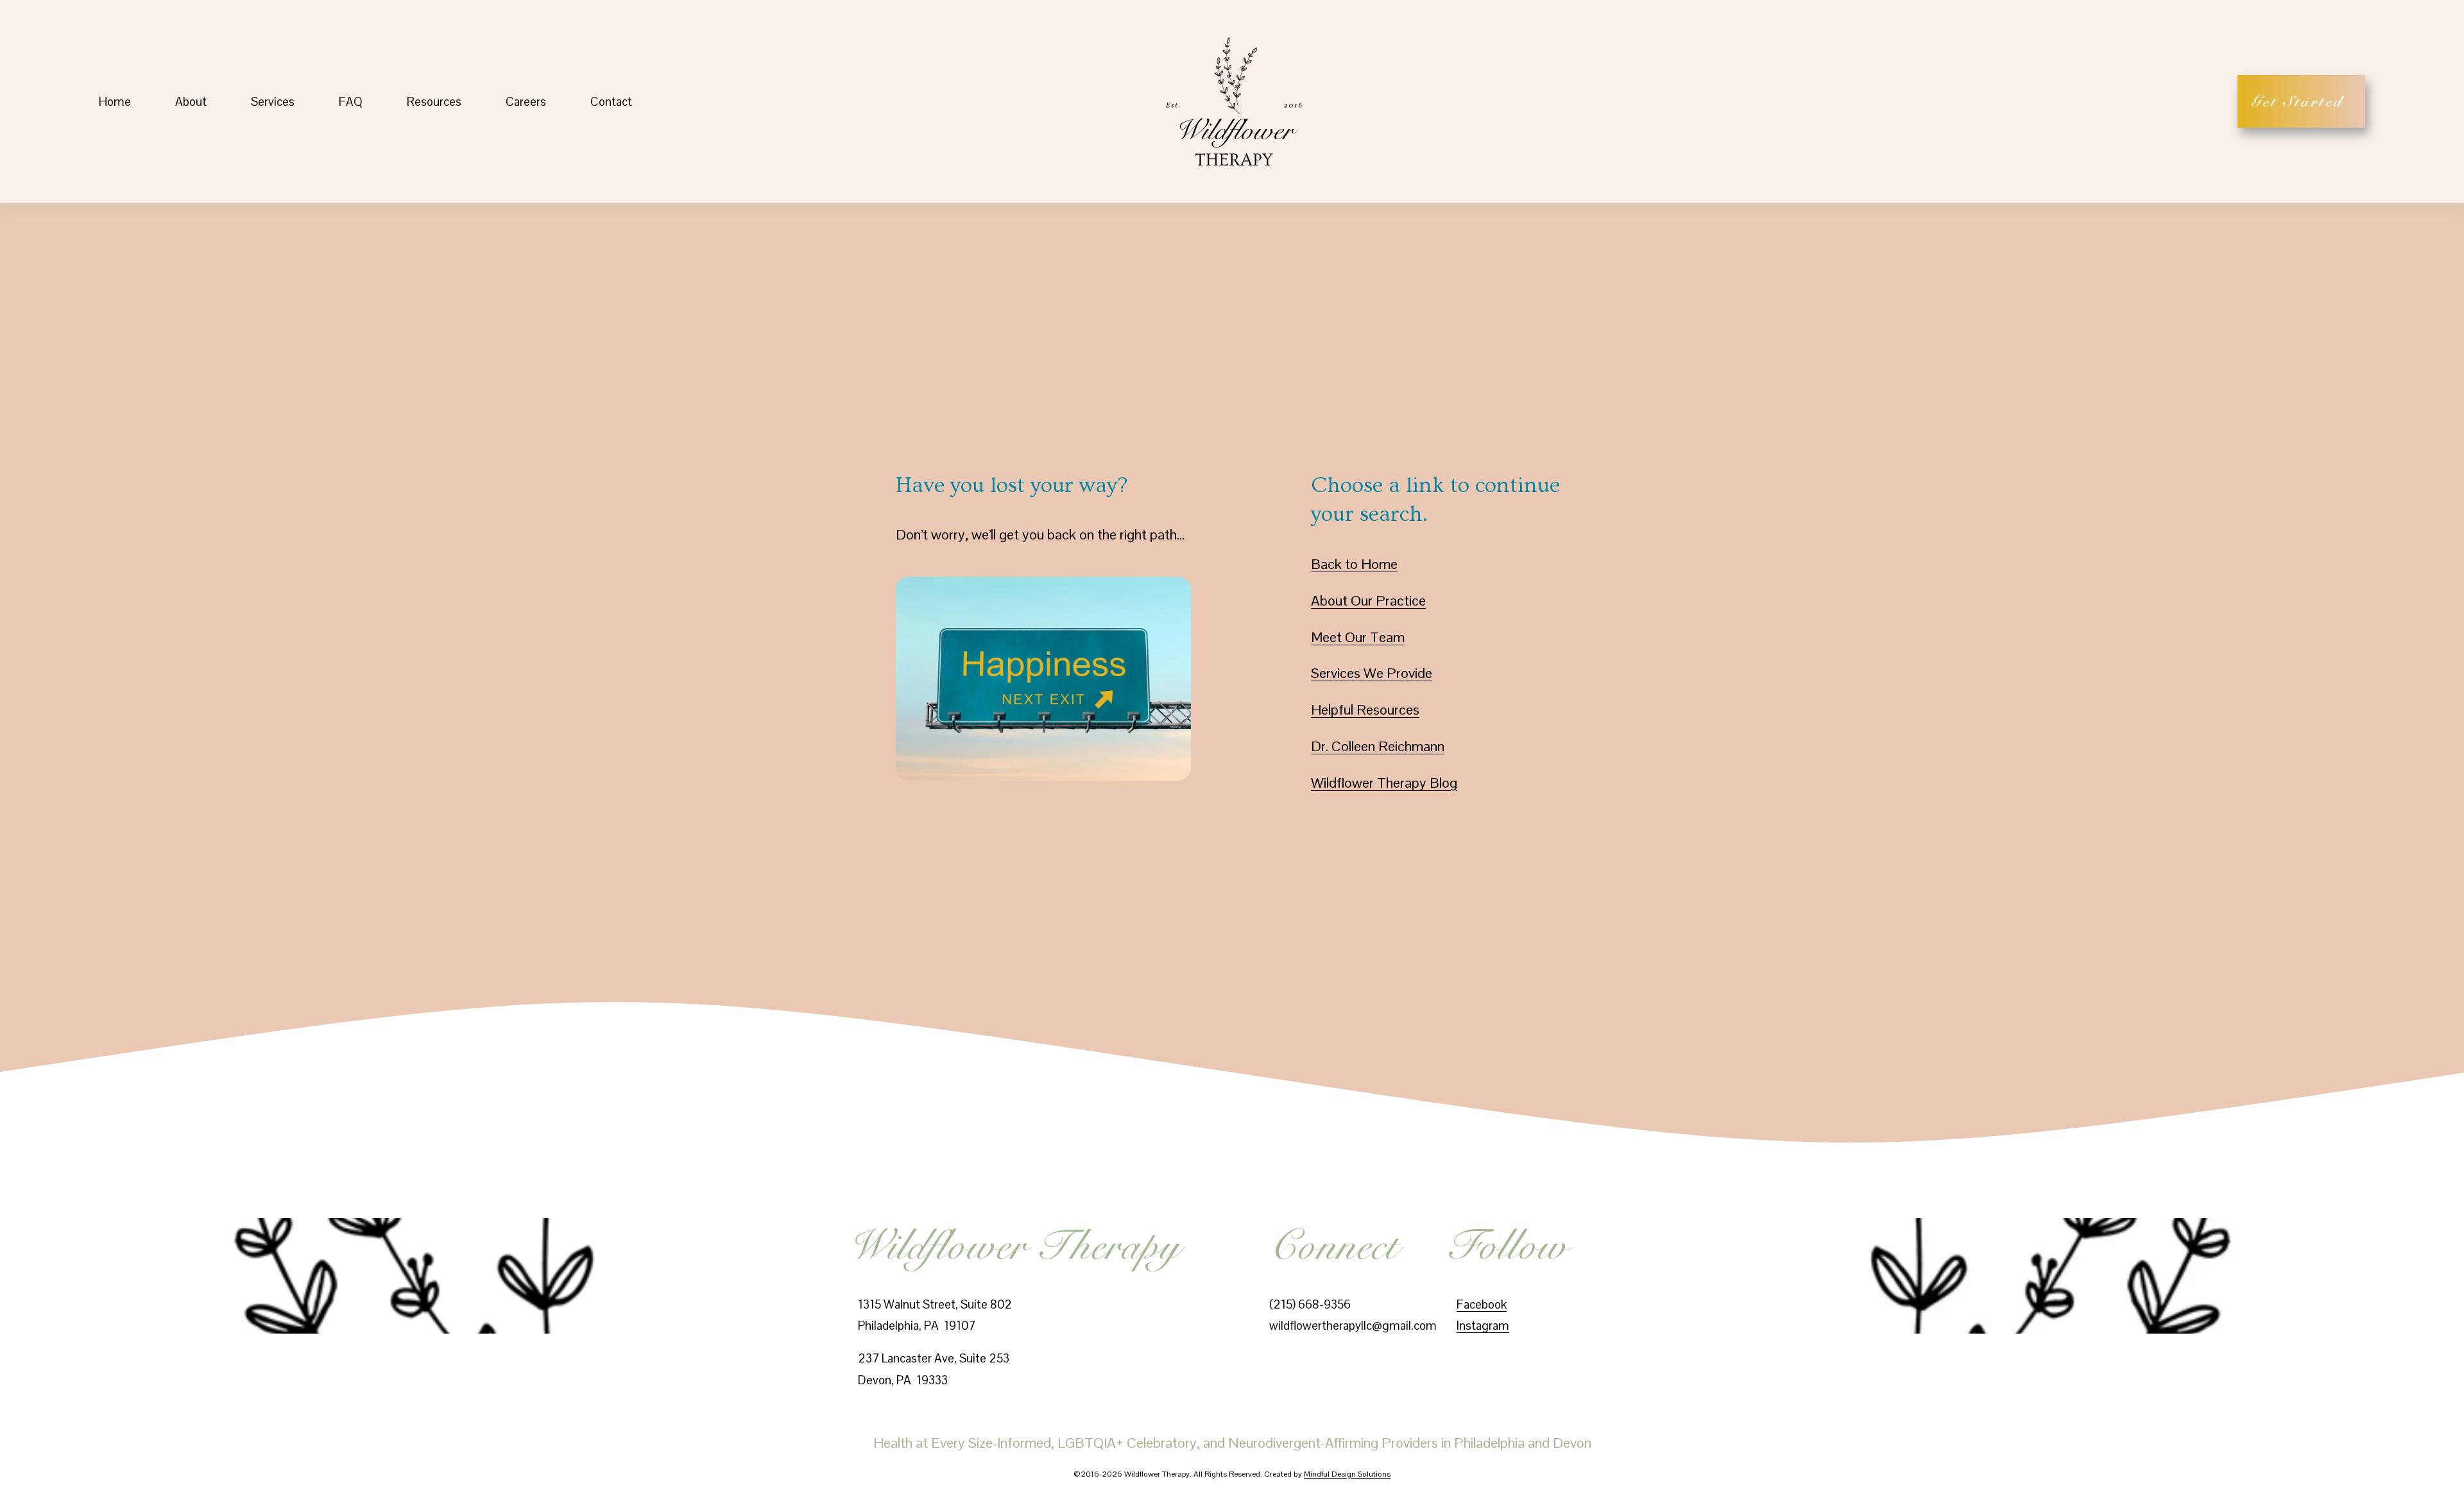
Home (115, 102)
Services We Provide (1372, 673)
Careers (526, 102)
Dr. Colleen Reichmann (1378, 746)
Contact (611, 102)
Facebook (1482, 1304)
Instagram (1483, 1326)
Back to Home (1354, 564)
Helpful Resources (1365, 709)
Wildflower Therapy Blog (1384, 783)
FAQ (351, 102)
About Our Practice (1368, 600)
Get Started (2301, 101)
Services (273, 102)
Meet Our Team (1358, 637)
